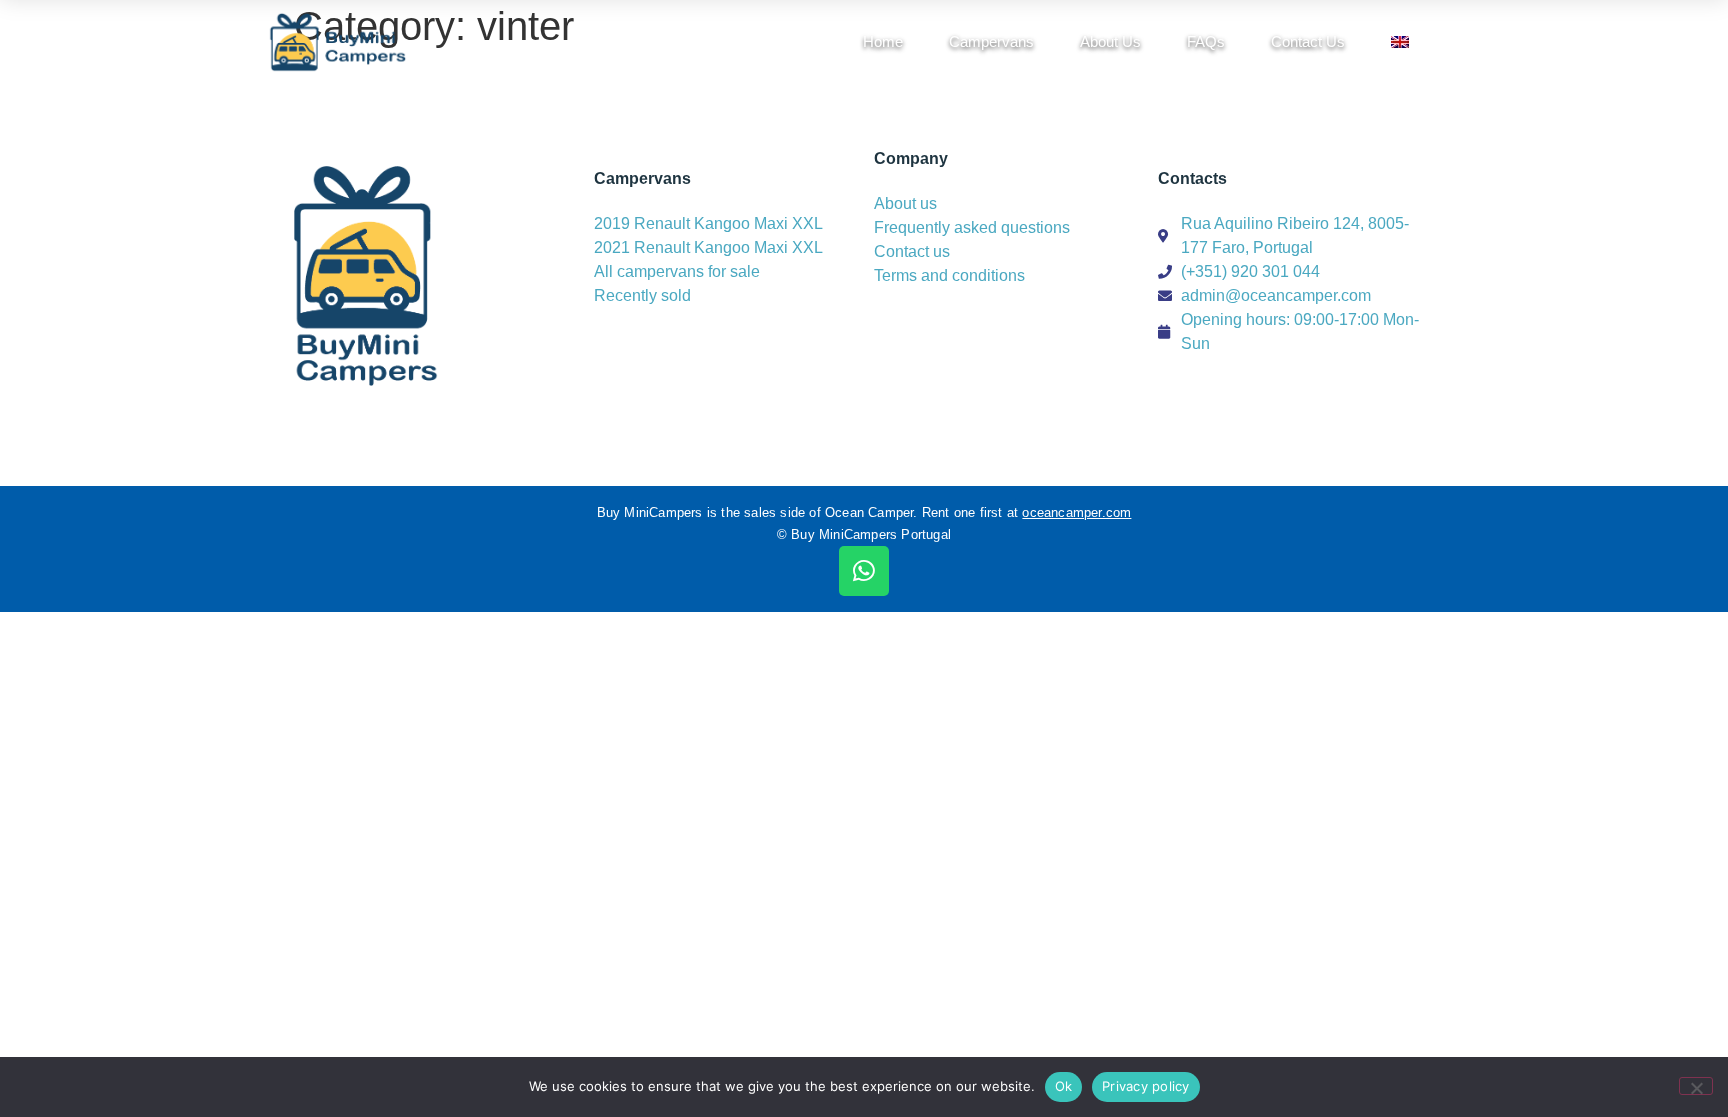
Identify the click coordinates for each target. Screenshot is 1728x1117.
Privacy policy (1146, 1086)
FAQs (1206, 41)
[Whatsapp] (864, 571)
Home (883, 41)
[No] (1696, 1086)
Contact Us (1308, 41)
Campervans (991, 41)
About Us (1110, 41)
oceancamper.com (1076, 512)
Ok (1064, 1086)
